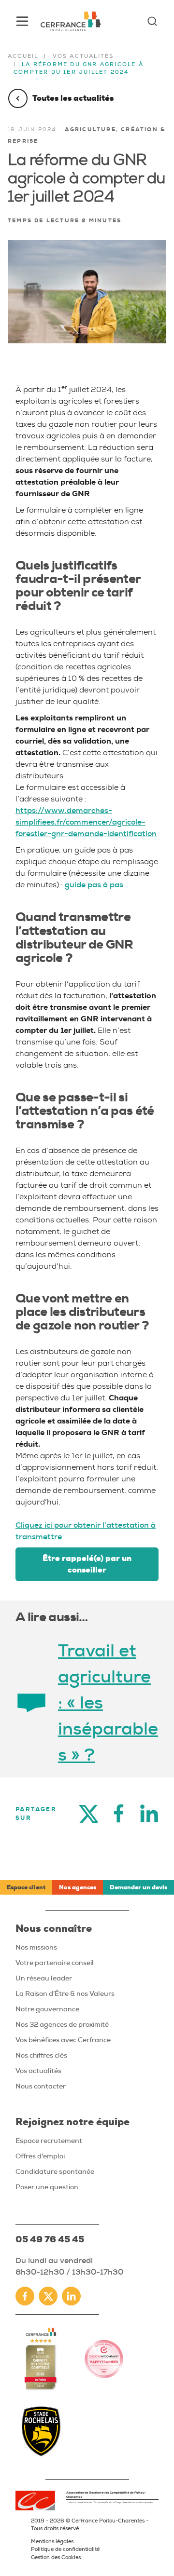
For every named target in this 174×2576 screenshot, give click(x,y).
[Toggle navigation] (22, 21)
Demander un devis (138, 1887)
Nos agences (78, 1887)
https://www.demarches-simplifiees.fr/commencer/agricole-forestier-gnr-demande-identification (86, 822)
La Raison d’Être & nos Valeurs (65, 1993)
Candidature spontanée (55, 2171)
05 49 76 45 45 (50, 2239)
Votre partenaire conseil (55, 1963)
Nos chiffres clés (41, 2055)
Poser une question (47, 2187)
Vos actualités (83, 56)
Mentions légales (52, 2541)
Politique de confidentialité (65, 2549)
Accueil (23, 56)
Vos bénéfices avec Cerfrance (63, 2040)
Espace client (26, 1887)
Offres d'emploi (40, 2156)
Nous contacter (41, 2086)
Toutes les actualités (73, 98)
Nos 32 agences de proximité (62, 2024)
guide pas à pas (94, 885)
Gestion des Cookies (56, 2557)
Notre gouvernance (47, 2009)
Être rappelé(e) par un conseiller (87, 1564)
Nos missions (36, 1947)
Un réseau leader (44, 1978)
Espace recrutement (49, 2141)
